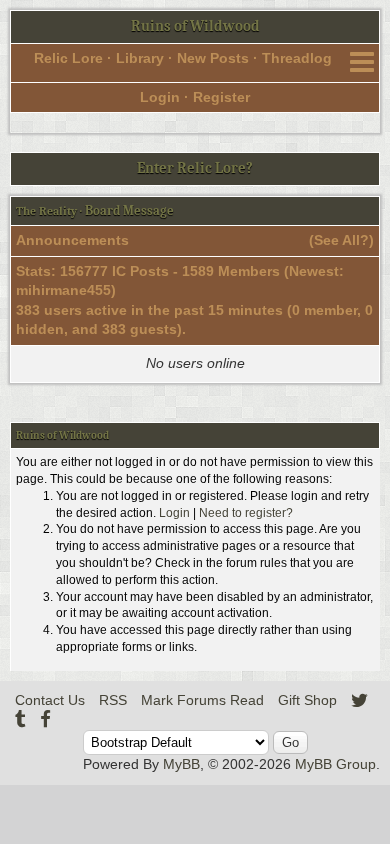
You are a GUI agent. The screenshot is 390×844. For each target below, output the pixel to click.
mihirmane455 (63, 290)
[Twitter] (359, 700)
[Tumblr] (20, 719)
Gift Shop (307, 700)
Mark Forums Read (202, 700)
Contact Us (50, 700)
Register (221, 97)
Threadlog (297, 58)
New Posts (213, 58)
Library (140, 58)
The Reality (46, 211)
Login (160, 97)
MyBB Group (335, 764)
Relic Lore (68, 58)
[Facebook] (45, 719)
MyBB (181, 764)
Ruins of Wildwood (195, 26)
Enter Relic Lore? (195, 168)
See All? (341, 240)
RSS (113, 700)
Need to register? (246, 513)
